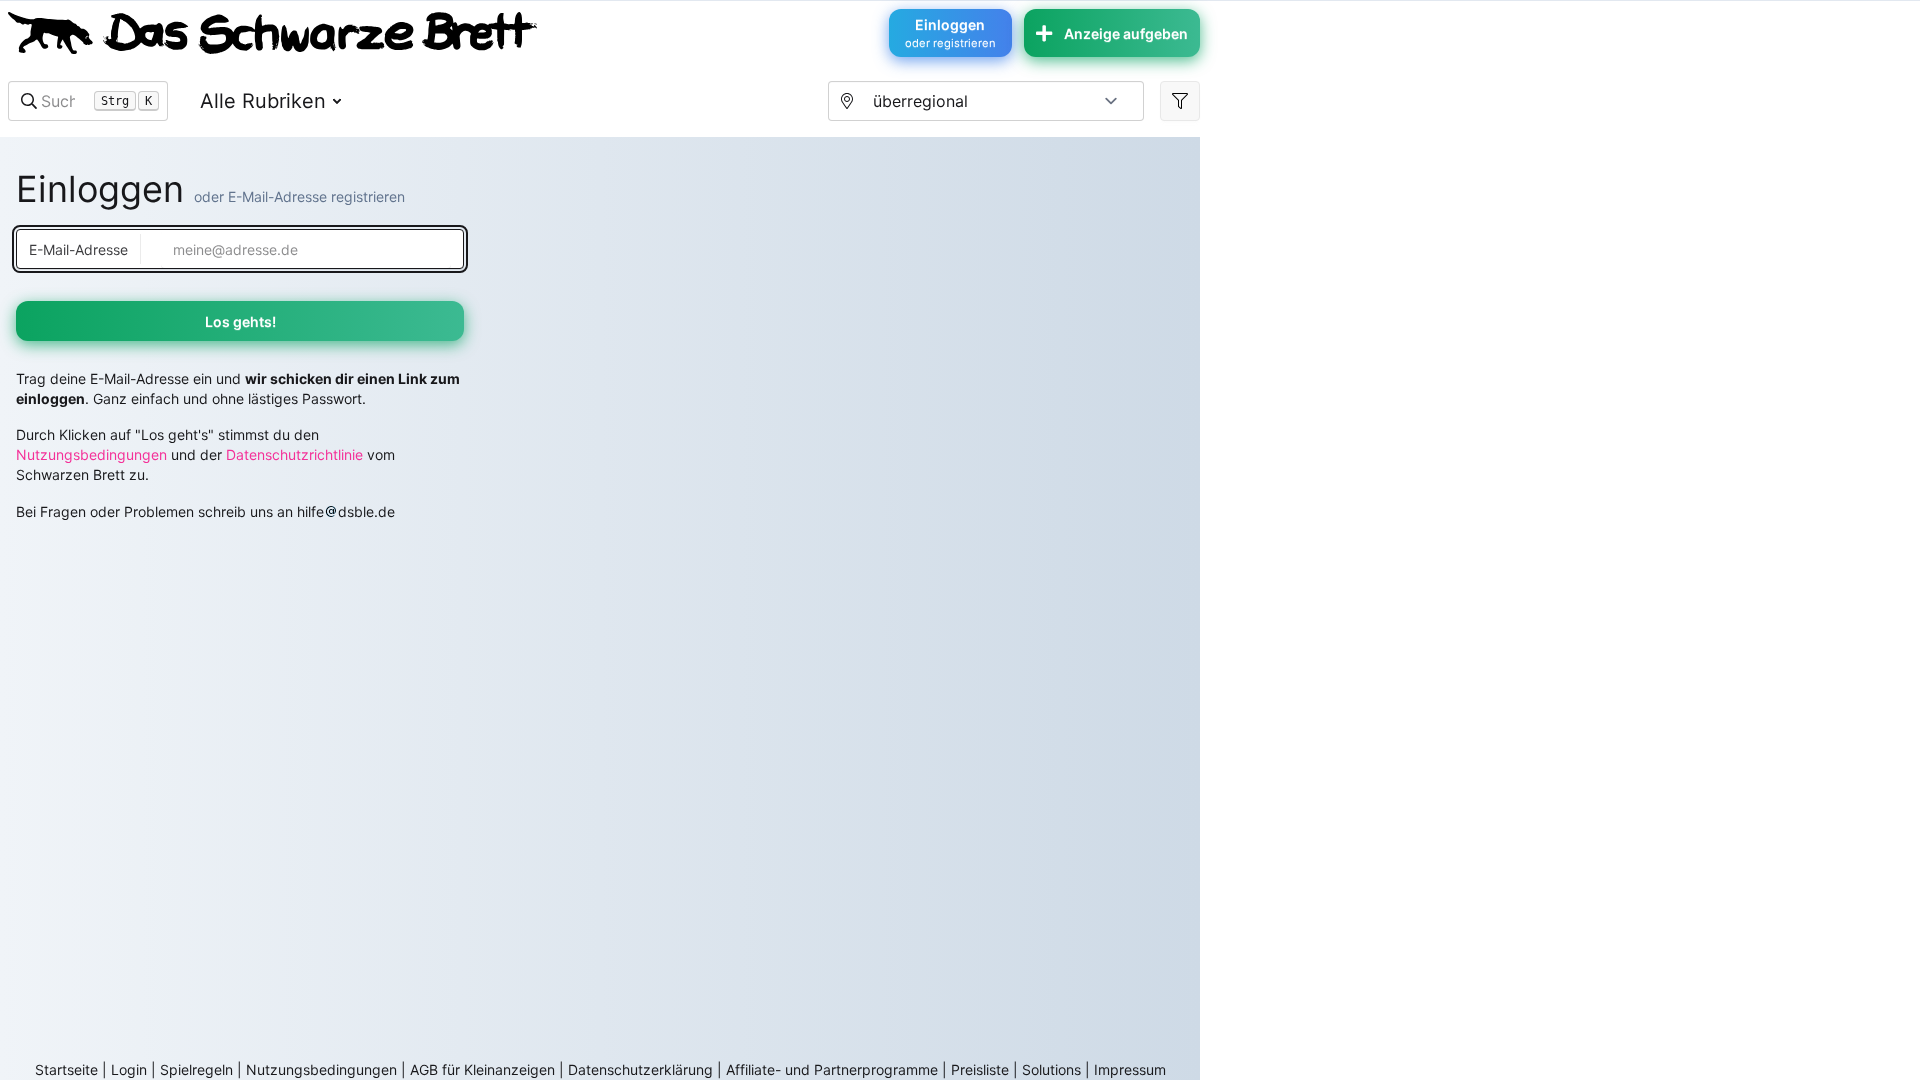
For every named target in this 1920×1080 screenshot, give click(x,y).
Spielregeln (196, 1069)
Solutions (1051, 1069)
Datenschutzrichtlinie (294, 454)
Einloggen (950, 33)
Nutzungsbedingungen (91, 454)
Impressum (1130, 1069)
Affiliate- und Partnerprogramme (832, 1069)
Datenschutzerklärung (640, 1069)
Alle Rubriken (263, 101)
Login (129, 1069)
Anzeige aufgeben (1126, 33)
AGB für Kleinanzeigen (482, 1069)
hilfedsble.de (346, 511)
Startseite (66, 1069)
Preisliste (980, 1069)
